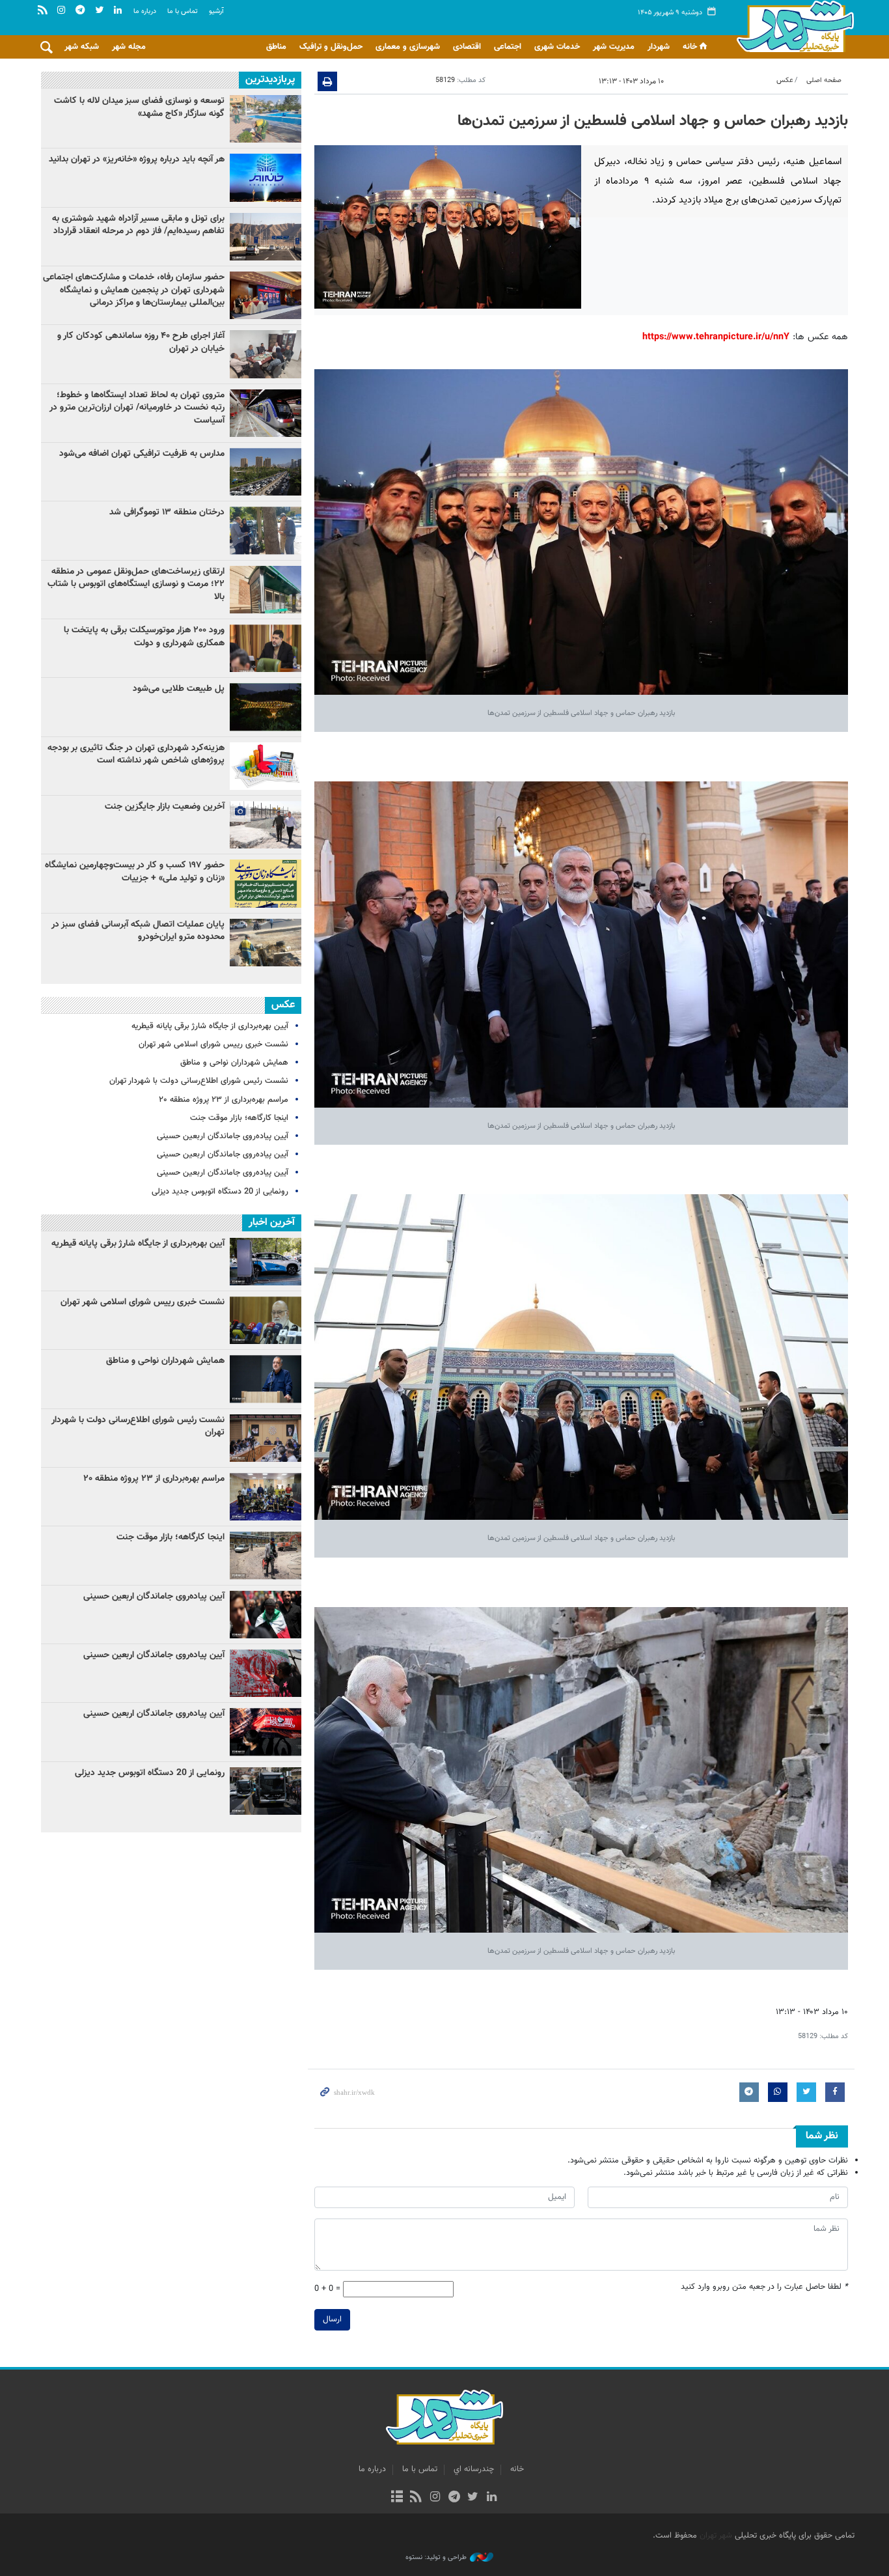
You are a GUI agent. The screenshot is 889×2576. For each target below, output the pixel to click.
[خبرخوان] (416, 2498)
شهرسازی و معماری (408, 47)
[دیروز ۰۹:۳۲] (266, 472)
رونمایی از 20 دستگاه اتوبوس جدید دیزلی (220, 1192)
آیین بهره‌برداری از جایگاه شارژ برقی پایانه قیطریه (210, 1026)
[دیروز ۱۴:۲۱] (266, 295)
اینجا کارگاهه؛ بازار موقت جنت (239, 1118)
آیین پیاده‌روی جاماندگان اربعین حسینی (223, 1136)
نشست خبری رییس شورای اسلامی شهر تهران (213, 1044)
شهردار (659, 47)
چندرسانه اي (474, 2469)
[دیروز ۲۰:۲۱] (266, 354)
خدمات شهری (557, 47)
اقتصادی (467, 47)
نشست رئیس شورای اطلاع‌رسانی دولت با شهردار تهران (199, 1081)
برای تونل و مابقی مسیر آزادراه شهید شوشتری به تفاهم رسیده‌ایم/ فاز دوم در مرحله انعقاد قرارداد (138, 225)
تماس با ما (183, 11)
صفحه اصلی (824, 80)
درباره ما (145, 11)
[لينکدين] (492, 2498)
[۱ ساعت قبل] (266, 883)
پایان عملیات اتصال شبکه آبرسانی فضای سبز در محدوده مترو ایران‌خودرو (138, 931)
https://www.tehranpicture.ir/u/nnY (716, 337)
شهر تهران (716, 2536)
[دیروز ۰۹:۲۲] (266, 119)
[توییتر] (473, 2498)
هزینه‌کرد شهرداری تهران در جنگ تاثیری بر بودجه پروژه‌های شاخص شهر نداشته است (136, 755)
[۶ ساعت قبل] (266, 177)
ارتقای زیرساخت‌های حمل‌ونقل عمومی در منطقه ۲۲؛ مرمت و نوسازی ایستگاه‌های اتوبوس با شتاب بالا (136, 584)
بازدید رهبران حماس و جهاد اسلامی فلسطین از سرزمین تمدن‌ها (653, 121)
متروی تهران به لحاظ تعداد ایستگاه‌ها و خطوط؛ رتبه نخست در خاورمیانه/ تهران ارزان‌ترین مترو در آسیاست (137, 408)
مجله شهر (129, 47)
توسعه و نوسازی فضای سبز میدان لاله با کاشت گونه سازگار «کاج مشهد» (139, 107)
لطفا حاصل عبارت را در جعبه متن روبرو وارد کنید (764, 2287)
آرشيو (216, 11)
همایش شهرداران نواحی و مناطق (234, 1063)
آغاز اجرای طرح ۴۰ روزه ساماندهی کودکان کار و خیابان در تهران (141, 343)
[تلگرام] (454, 2498)
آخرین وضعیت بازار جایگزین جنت (165, 807)
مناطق (276, 47)
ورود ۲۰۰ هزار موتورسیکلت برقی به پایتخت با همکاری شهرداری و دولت (144, 637)
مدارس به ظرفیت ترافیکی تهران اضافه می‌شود (141, 454)
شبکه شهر (82, 47)
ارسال (332, 2319)
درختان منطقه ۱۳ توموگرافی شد (167, 512)
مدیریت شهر (614, 47)
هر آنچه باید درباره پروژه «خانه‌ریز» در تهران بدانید (135, 160)
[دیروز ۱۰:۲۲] (266, 590)
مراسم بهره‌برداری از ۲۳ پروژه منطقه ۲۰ (224, 1100)
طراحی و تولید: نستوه (436, 2558)
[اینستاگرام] (435, 2498)
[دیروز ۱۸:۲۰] (266, 530)
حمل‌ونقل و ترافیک (331, 47)
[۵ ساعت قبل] (266, 413)
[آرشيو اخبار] (397, 2498)
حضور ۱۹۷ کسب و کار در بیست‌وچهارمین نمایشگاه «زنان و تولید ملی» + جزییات (135, 872)
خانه (690, 47)
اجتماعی (508, 47)
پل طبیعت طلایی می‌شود (179, 689)
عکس (785, 80)
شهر (792, 26)
